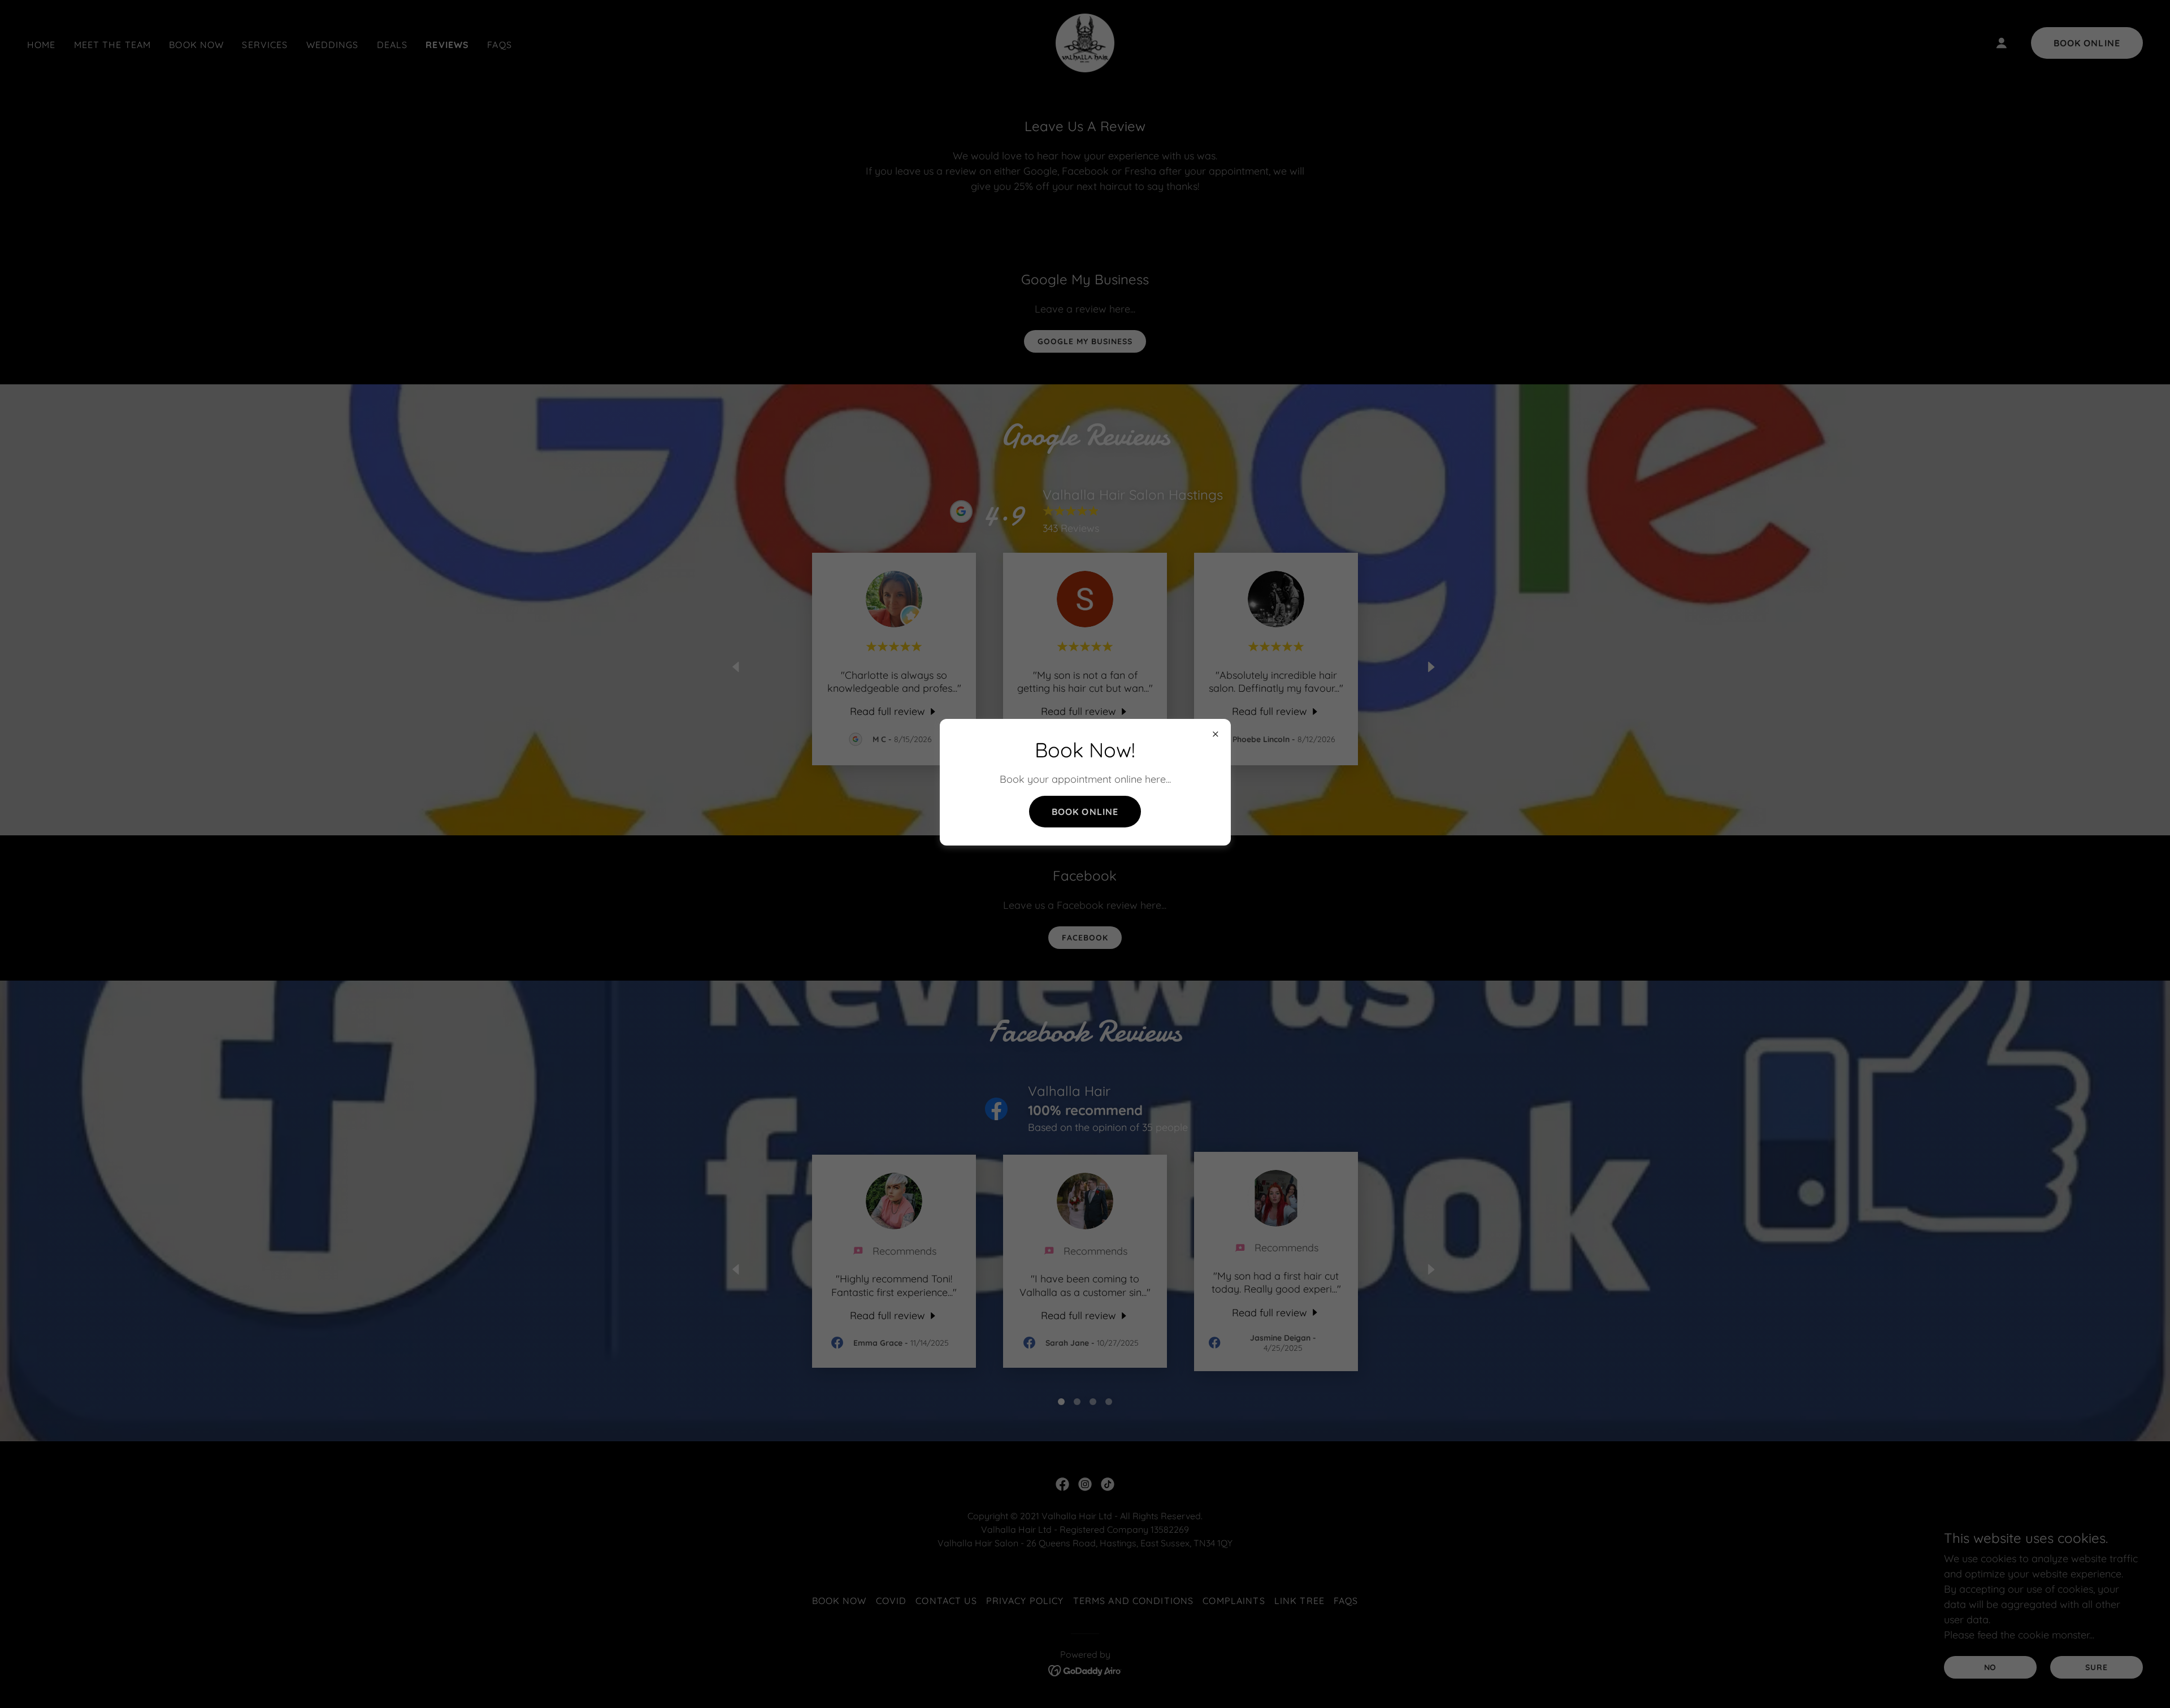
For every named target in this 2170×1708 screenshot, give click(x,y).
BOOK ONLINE (1085, 812)
